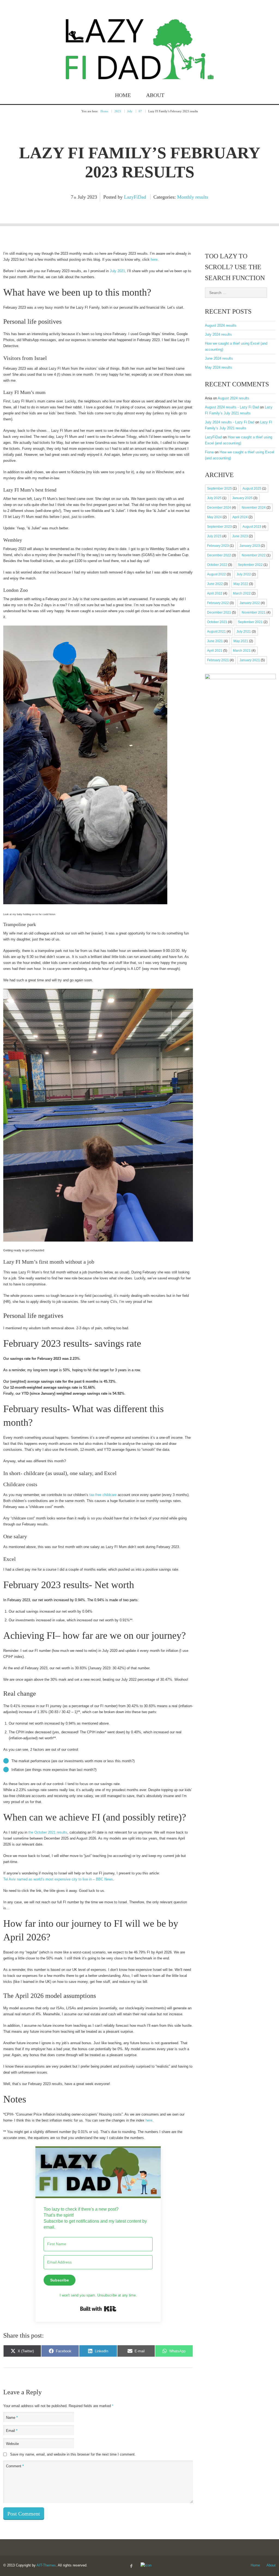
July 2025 (214, 498)
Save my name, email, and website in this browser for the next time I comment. (73, 2454)
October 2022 (217, 565)
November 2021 (254, 612)
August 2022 (216, 574)
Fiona (209, 452)
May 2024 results (219, 367)
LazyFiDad (135, 197)
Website (12, 2444)
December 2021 (219, 612)
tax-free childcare (103, 1495)
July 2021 (244, 632)
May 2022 (241, 584)
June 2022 (215, 584)
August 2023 (252, 527)
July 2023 (214, 536)
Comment (15, 2466)
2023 (118, 111)
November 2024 (254, 508)
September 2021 (250, 622)
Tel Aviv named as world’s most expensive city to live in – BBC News (58, 1879)
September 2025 (219, 489)
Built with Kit (98, 2309)
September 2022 (250, 565)
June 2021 (215, 641)
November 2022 (254, 555)
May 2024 (214, 517)
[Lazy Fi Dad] (140, 74)
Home (123, 95)
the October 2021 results (48, 1832)
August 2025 (252, 489)
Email (12, 2431)
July (130, 111)
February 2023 (218, 546)
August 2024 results (221, 325)
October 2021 (217, 622)
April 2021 (215, 651)
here (154, 260)
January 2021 (250, 660)
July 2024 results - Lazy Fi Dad (230, 422)
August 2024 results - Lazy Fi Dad (232, 407)
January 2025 (242, 498)
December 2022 (219, 555)
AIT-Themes (46, 2565)
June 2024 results (219, 358)
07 (140, 111)
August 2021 (216, 632)
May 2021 (241, 641)
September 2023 (219, 527)
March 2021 (242, 651)
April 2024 (240, 517)
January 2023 (250, 546)
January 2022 (250, 603)
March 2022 (242, 593)
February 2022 (218, 603)
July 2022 (244, 574)
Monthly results (193, 197)
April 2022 (215, 593)
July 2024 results (218, 334)
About (155, 95)
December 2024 (219, 508)
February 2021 (218, 660)
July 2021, (118, 271)
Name (12, 2418)
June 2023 (240, 536)
